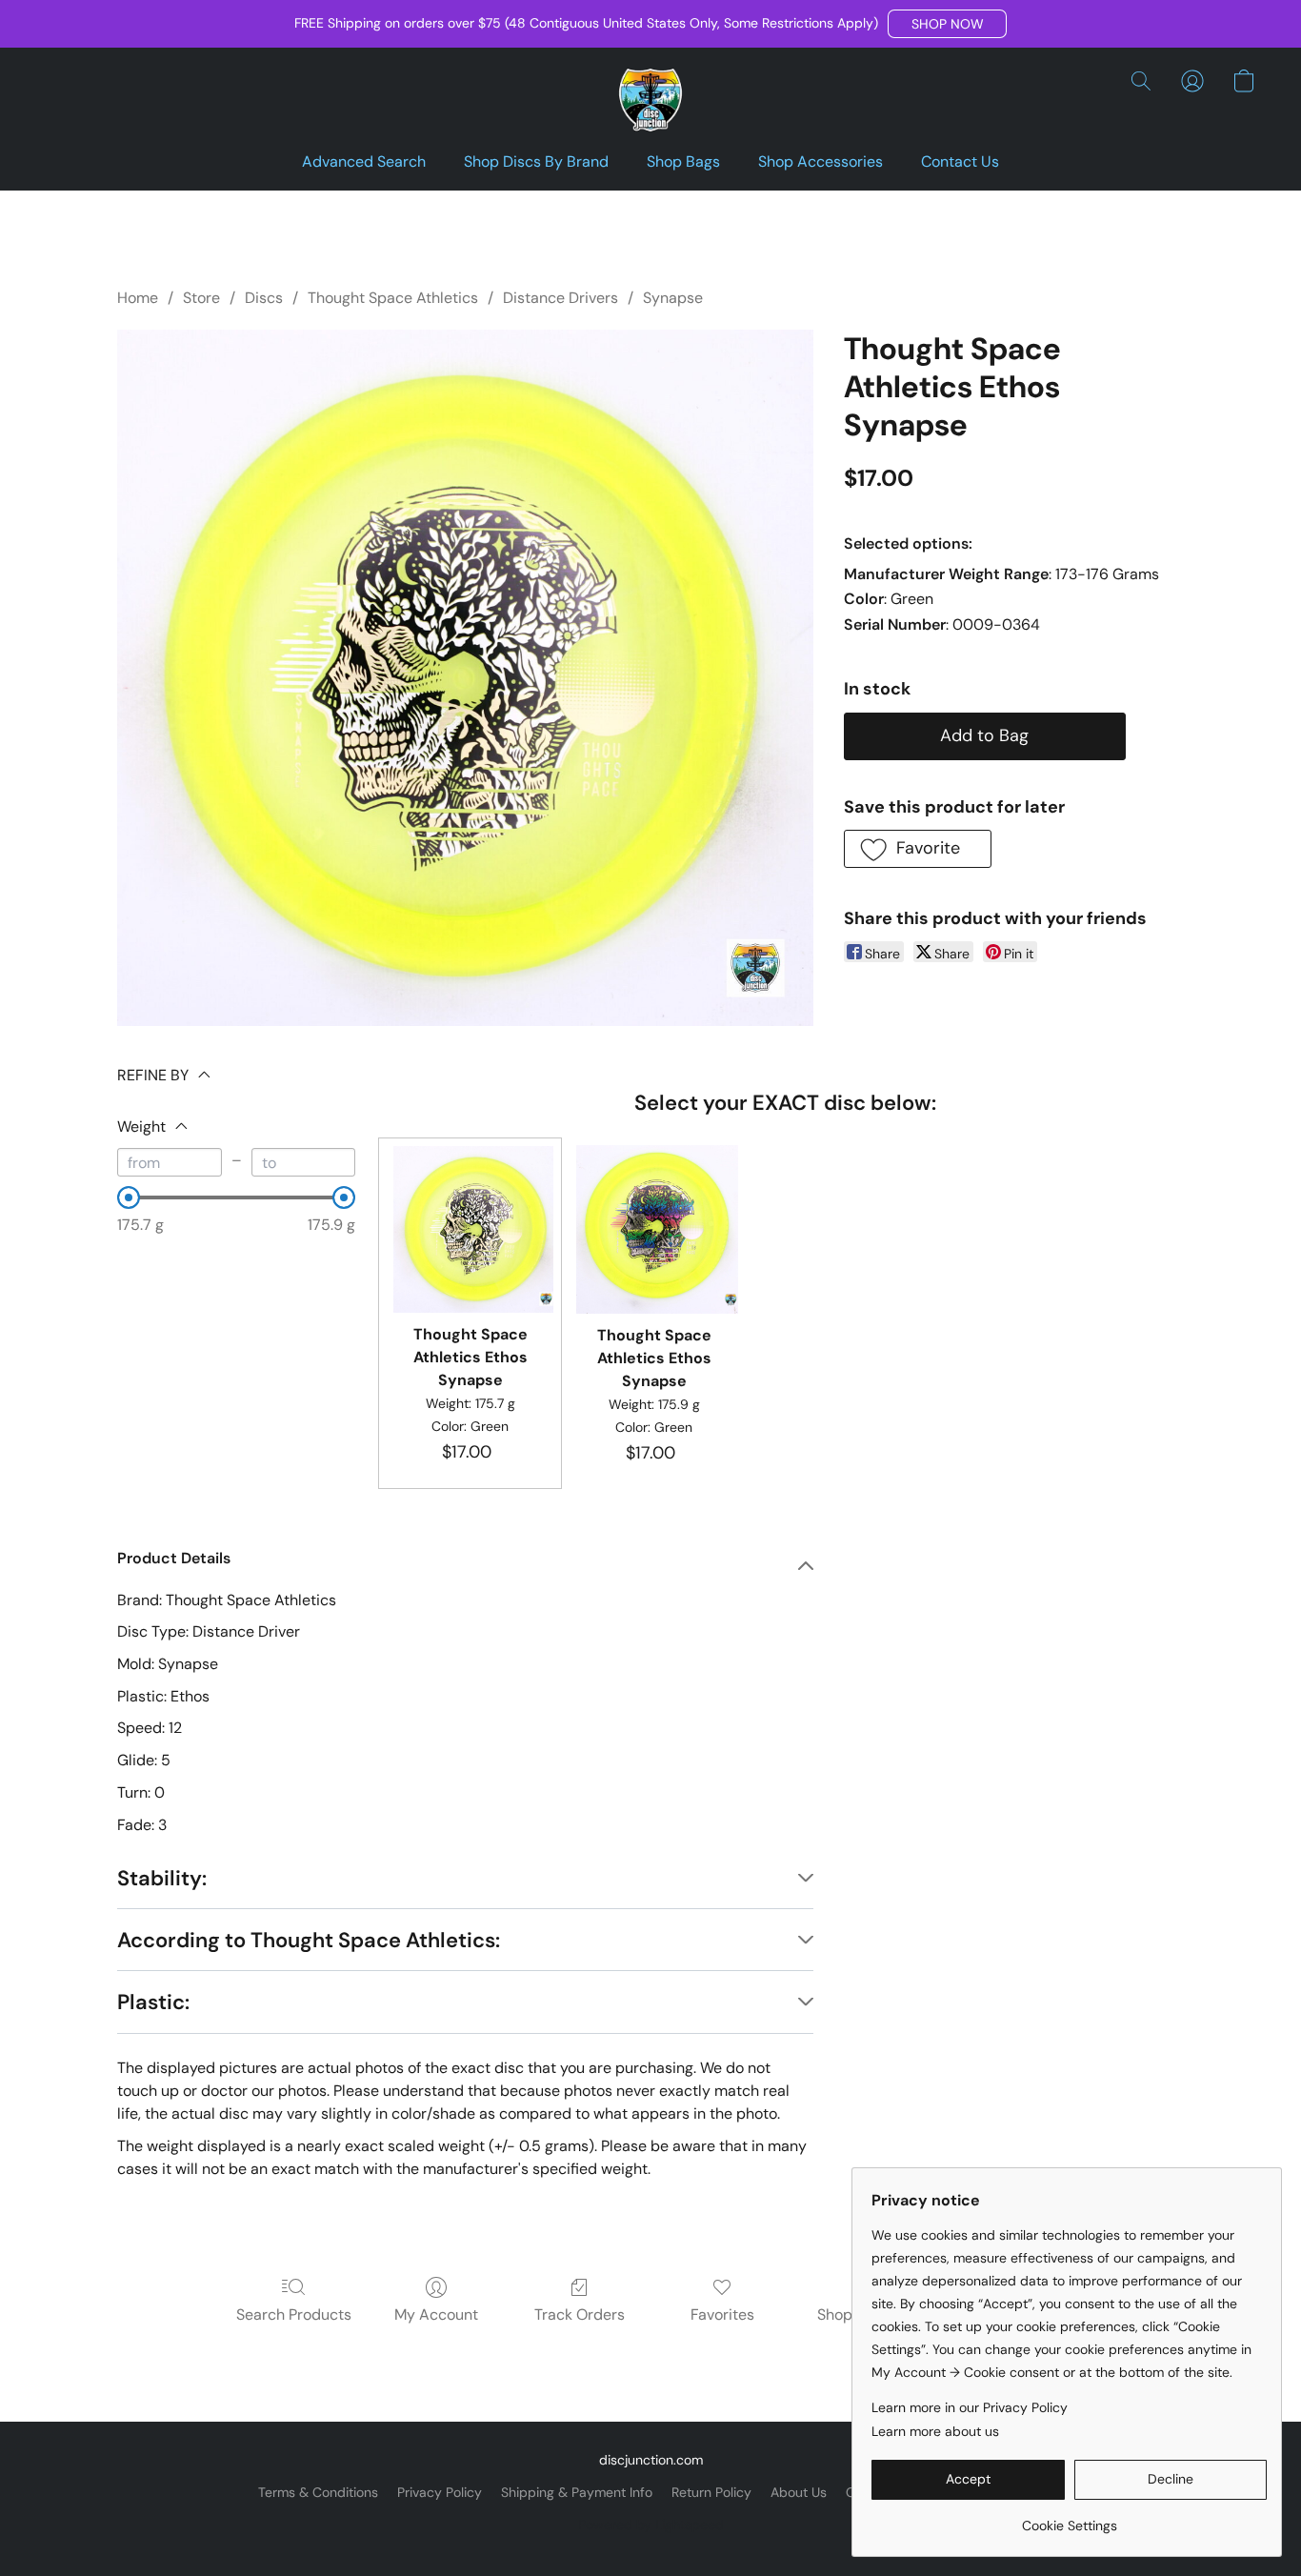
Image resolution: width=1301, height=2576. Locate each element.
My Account (436, 2314)
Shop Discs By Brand (536, 161)
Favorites (722, 2314)
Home (138, 298)
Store (201, 298)
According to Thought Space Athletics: (309, 1940)
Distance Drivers (560, 298)
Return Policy (711, 2492)
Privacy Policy (440, 2492)
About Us (799, 2492)
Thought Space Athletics (393, 298)
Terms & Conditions (318, 2492)
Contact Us (960, 161)
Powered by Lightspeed (651, 2525)
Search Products (294, 2314)
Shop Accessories (821, 161)
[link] (1069, 2518)
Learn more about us (935, 2431)
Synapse (673, 298)
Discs (264, 298)
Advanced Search (364, 161)
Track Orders (580, 2314)
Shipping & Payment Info (577, 2492)
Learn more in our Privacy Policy (970, 2407)
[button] (947, 24)
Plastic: (153, 2002)
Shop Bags (683, 161)
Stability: (162, 1878)
